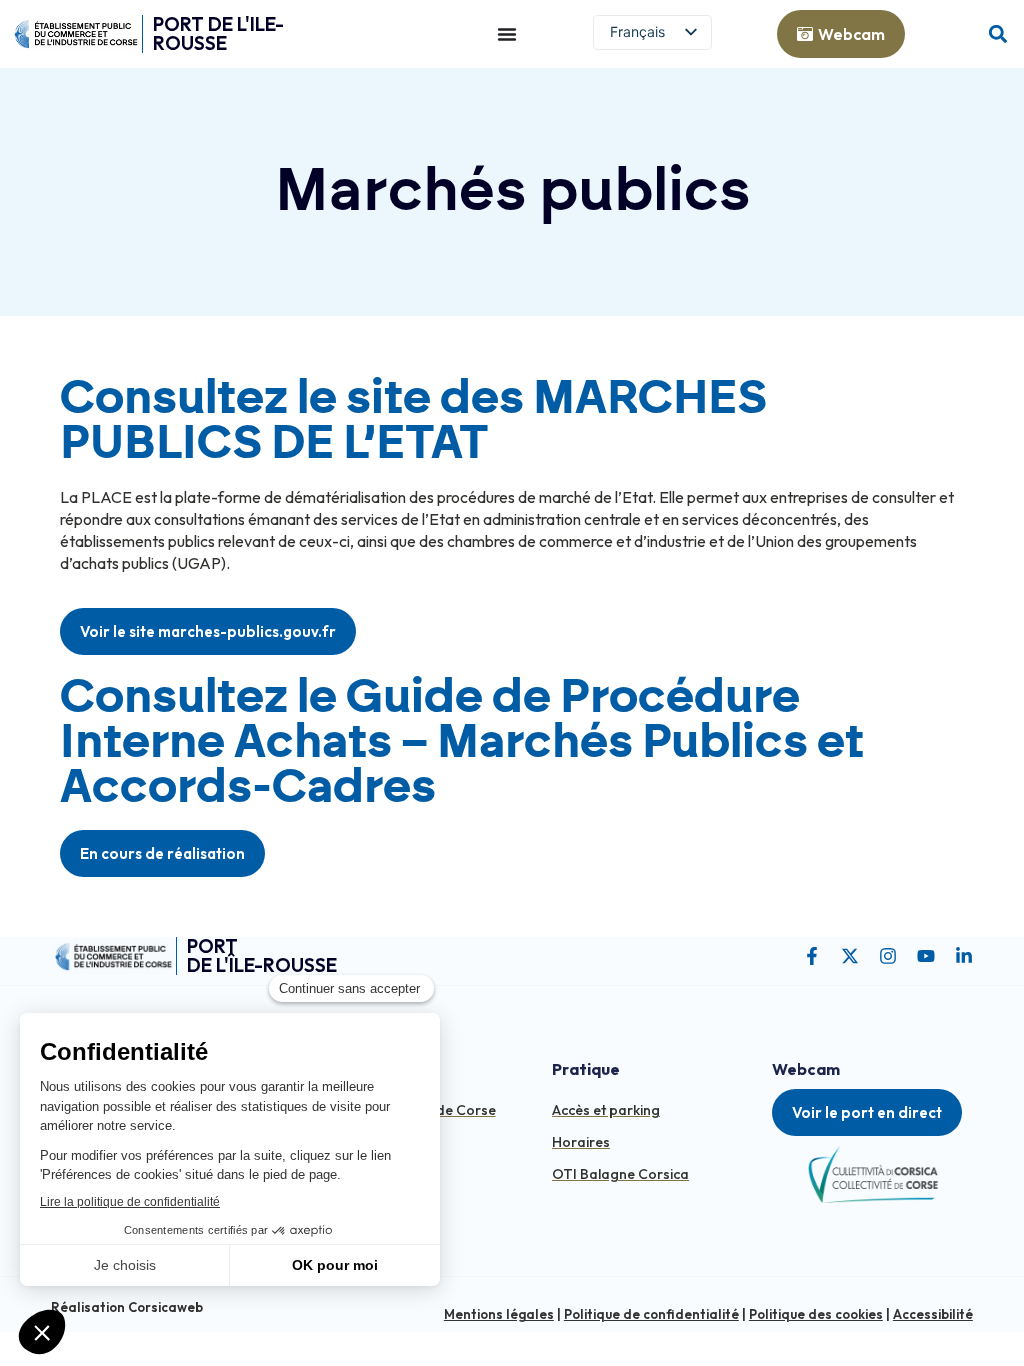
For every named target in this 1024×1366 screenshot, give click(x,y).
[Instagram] (888, 956)
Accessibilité (933, 1314)
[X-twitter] (850, 956)
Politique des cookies (816, 1314)
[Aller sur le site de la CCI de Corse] (76, 34)
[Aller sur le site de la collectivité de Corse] (872, 1174)
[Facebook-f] (812, 956)
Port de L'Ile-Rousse (218, 33)
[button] (997, 34)
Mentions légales (499, 1314)
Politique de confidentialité (651, 1314)
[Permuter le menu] (507, 34)
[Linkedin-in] (964, 956)
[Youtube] (926, 956)
